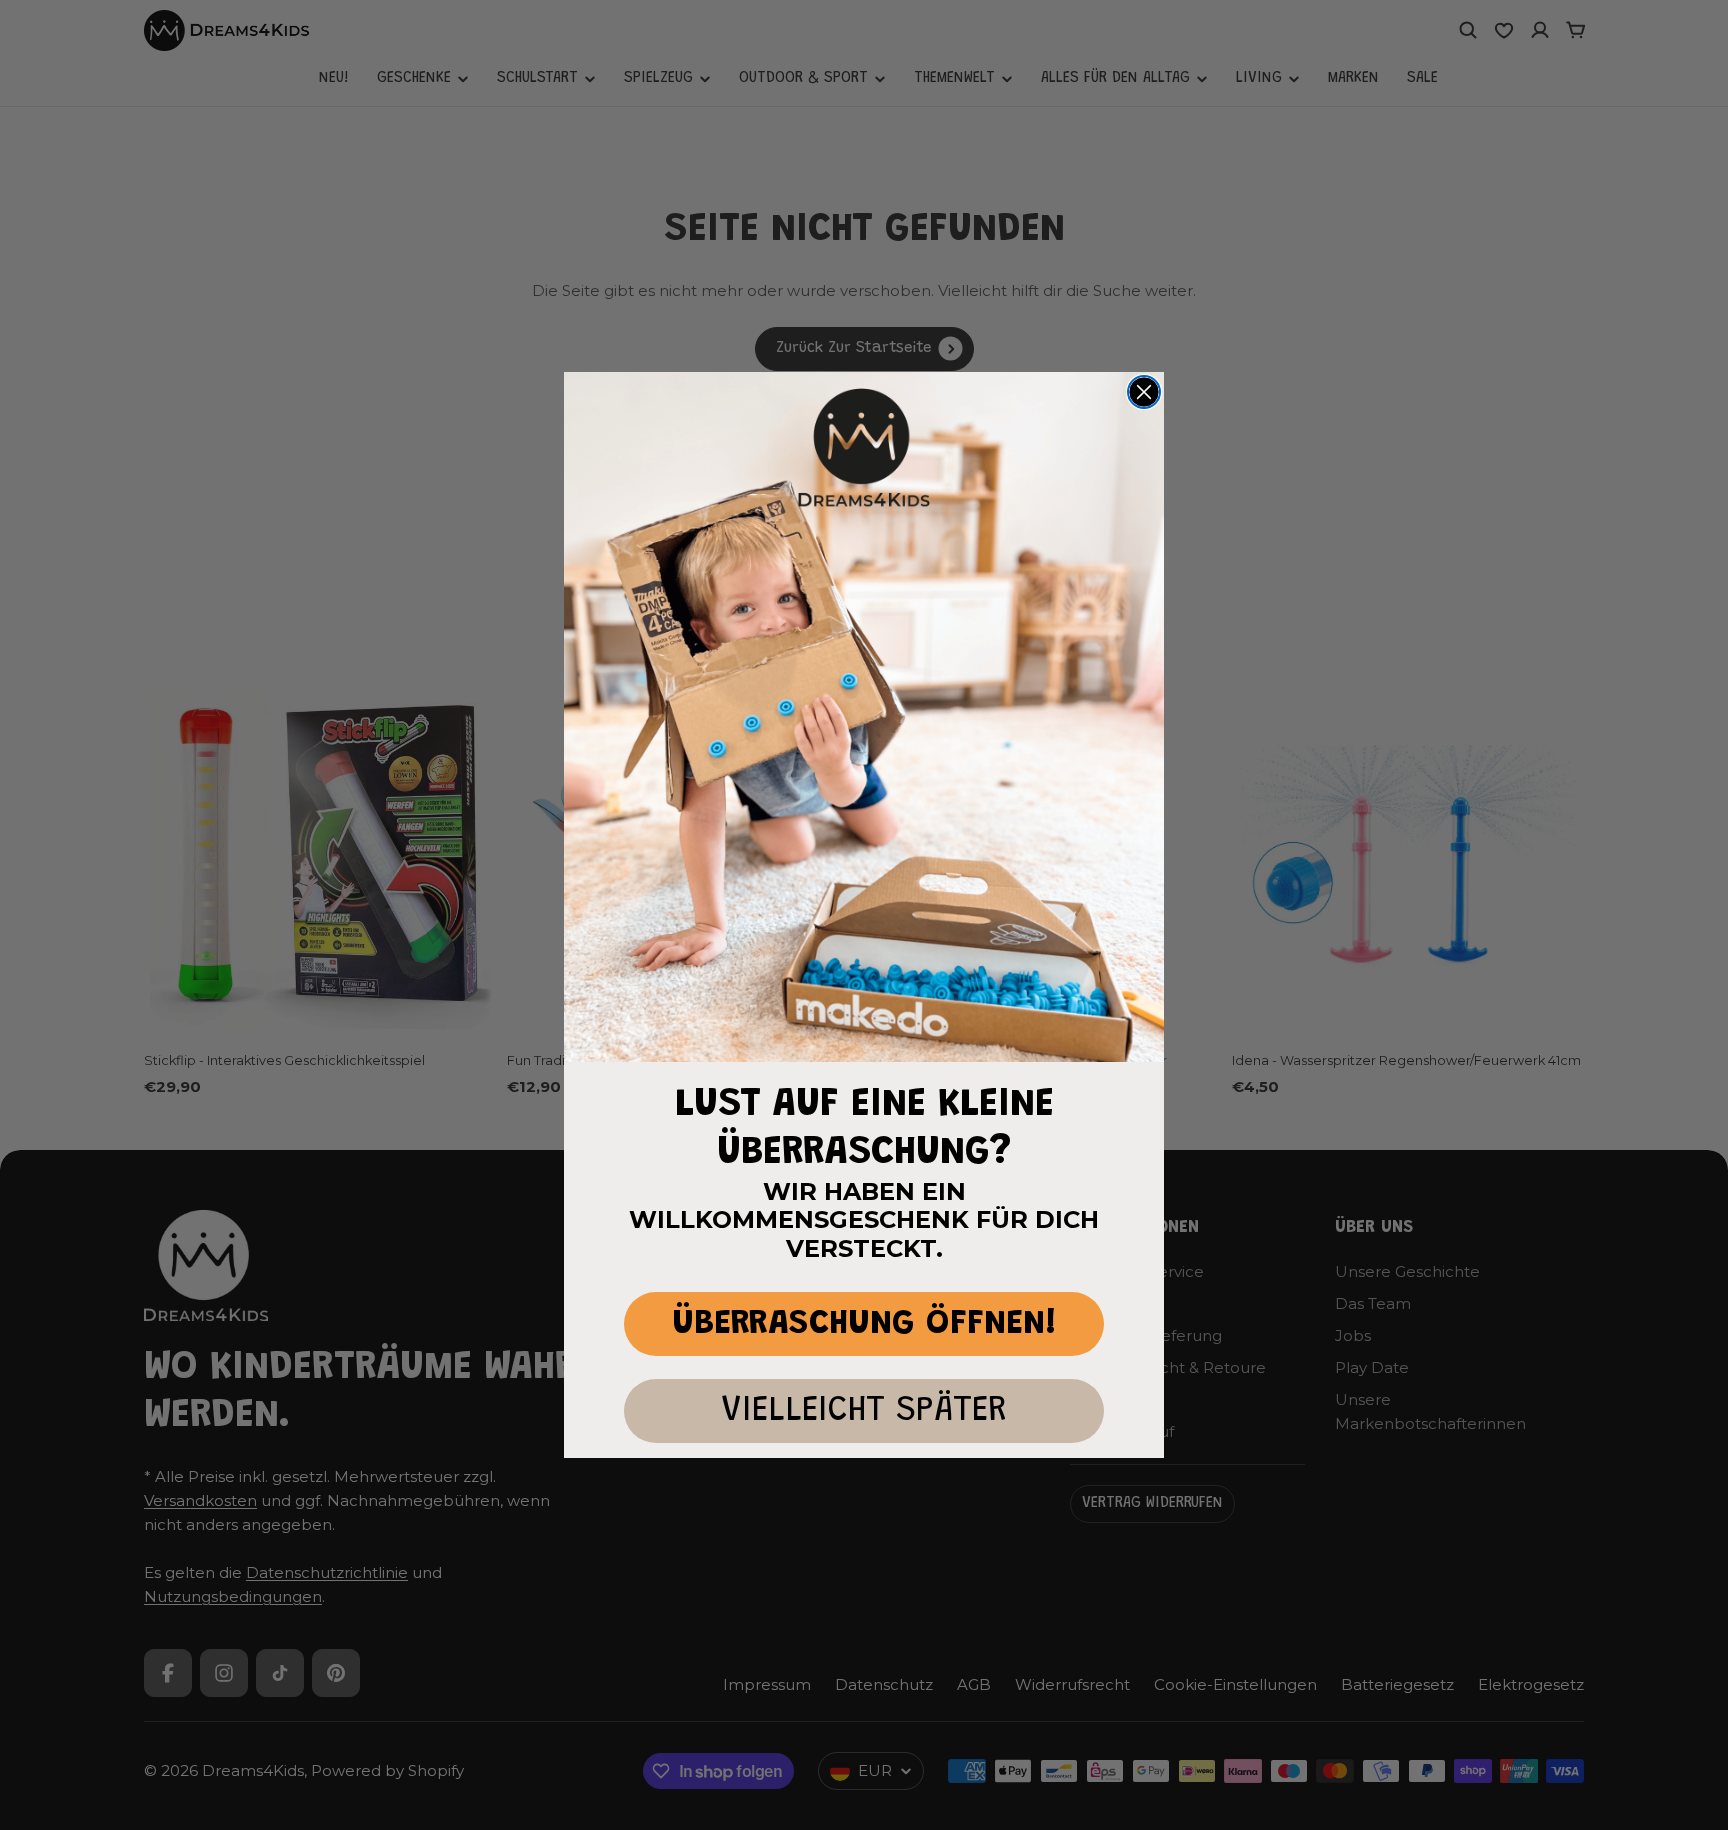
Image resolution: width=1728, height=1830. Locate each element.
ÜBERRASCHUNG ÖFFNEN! (864, 1324)
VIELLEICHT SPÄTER (864, 1411)
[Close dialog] (1144, 392)
